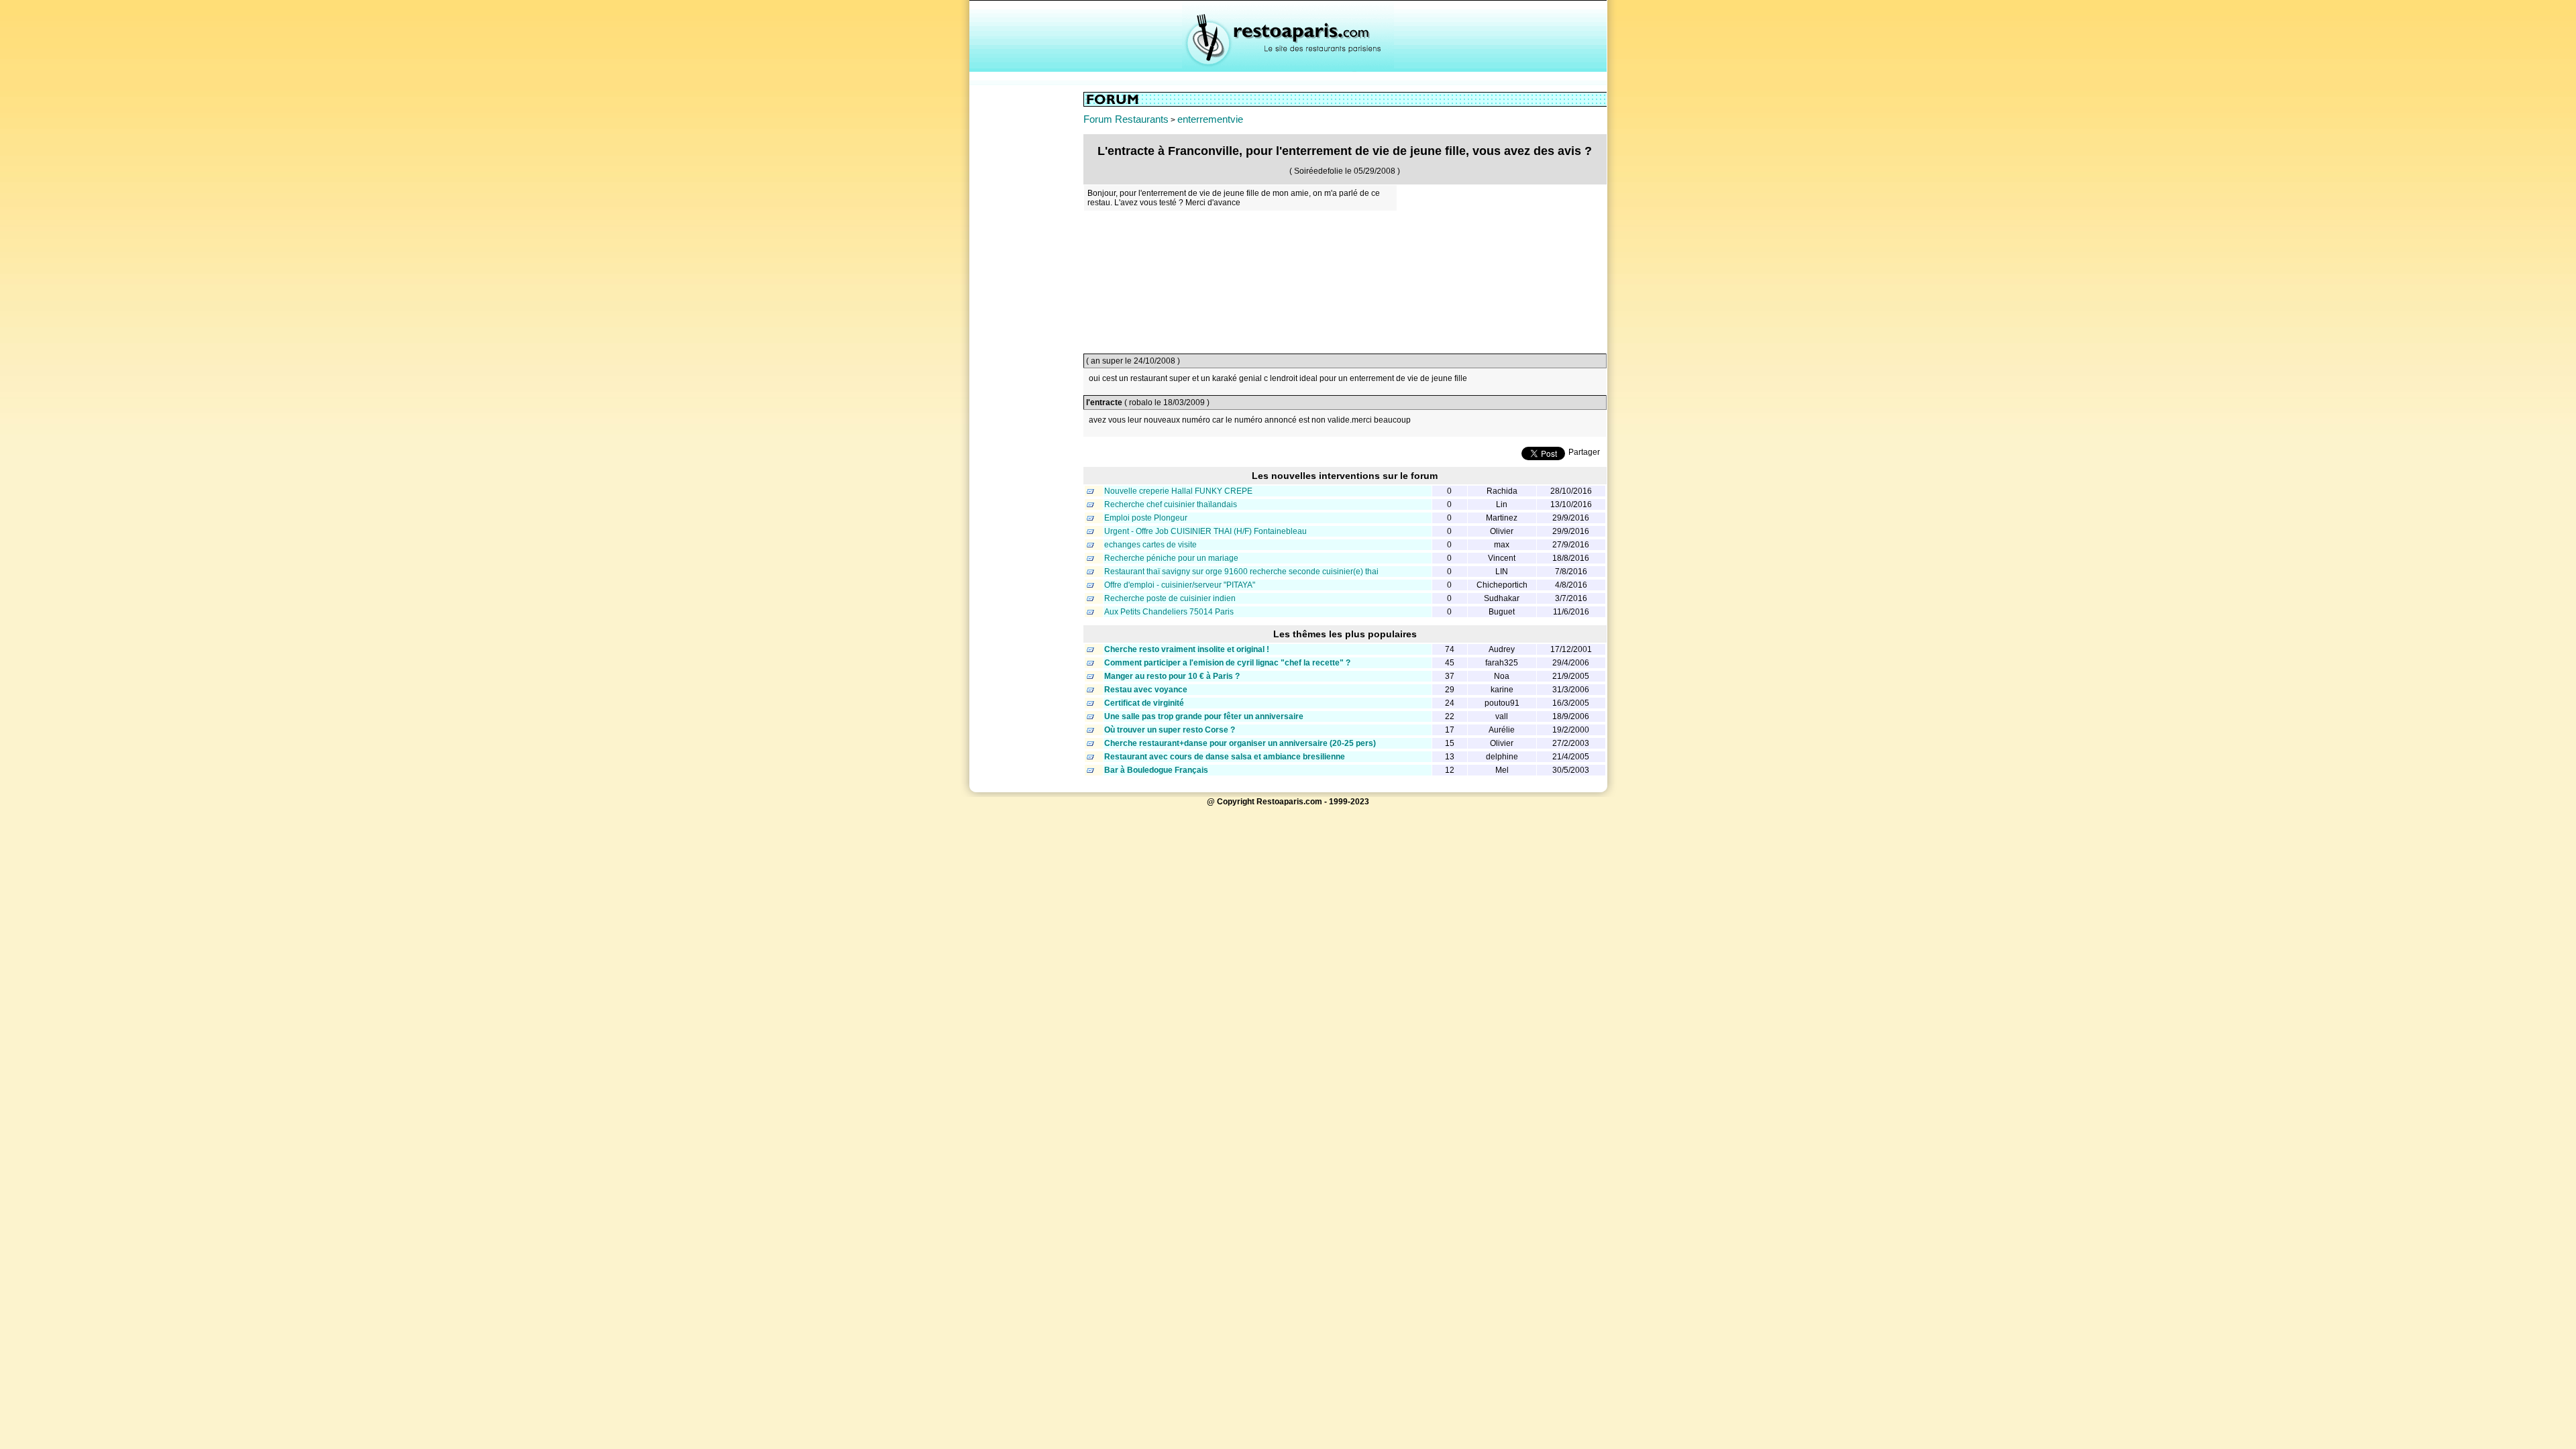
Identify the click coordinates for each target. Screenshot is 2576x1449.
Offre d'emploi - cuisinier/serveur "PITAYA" (1180, 585)
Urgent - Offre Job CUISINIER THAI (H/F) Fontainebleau (1205, 531)
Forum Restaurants (1126, 119)
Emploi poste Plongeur (1146, 518)
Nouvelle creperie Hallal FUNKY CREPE (1178, 491)
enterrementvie (1210, 119)
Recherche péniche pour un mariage (1171, 558)
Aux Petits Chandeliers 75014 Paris (1169, 612)
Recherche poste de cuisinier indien (1170, 598)
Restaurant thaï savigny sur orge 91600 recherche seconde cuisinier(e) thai (1241, 572)
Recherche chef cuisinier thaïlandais (1171, 504)
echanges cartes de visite (1150, 545)
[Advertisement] (1026, 293)
